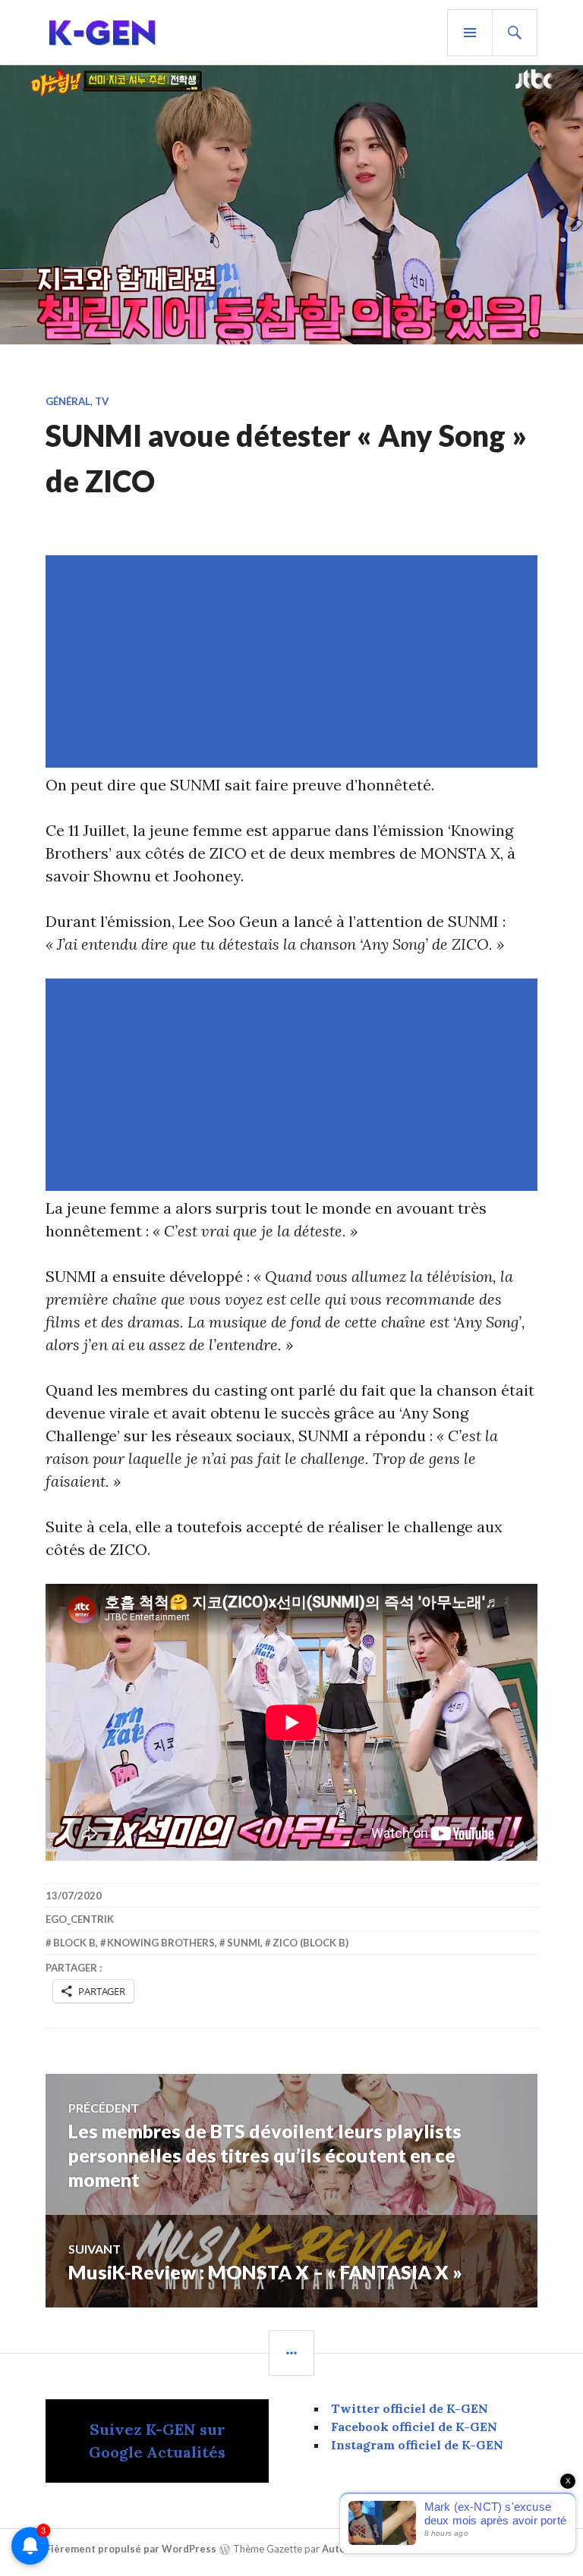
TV (102, 401)
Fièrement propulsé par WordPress (131, 2549)
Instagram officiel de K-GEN (417, 2445)
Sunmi (244, 1943)
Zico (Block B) (310, 1943)
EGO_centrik (80, 1919)
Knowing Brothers (161, 1943)
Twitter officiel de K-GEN (410, 2408)
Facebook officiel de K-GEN (414, 2427)
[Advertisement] (295, 661)
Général (68, 401)
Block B (74, 1943)
